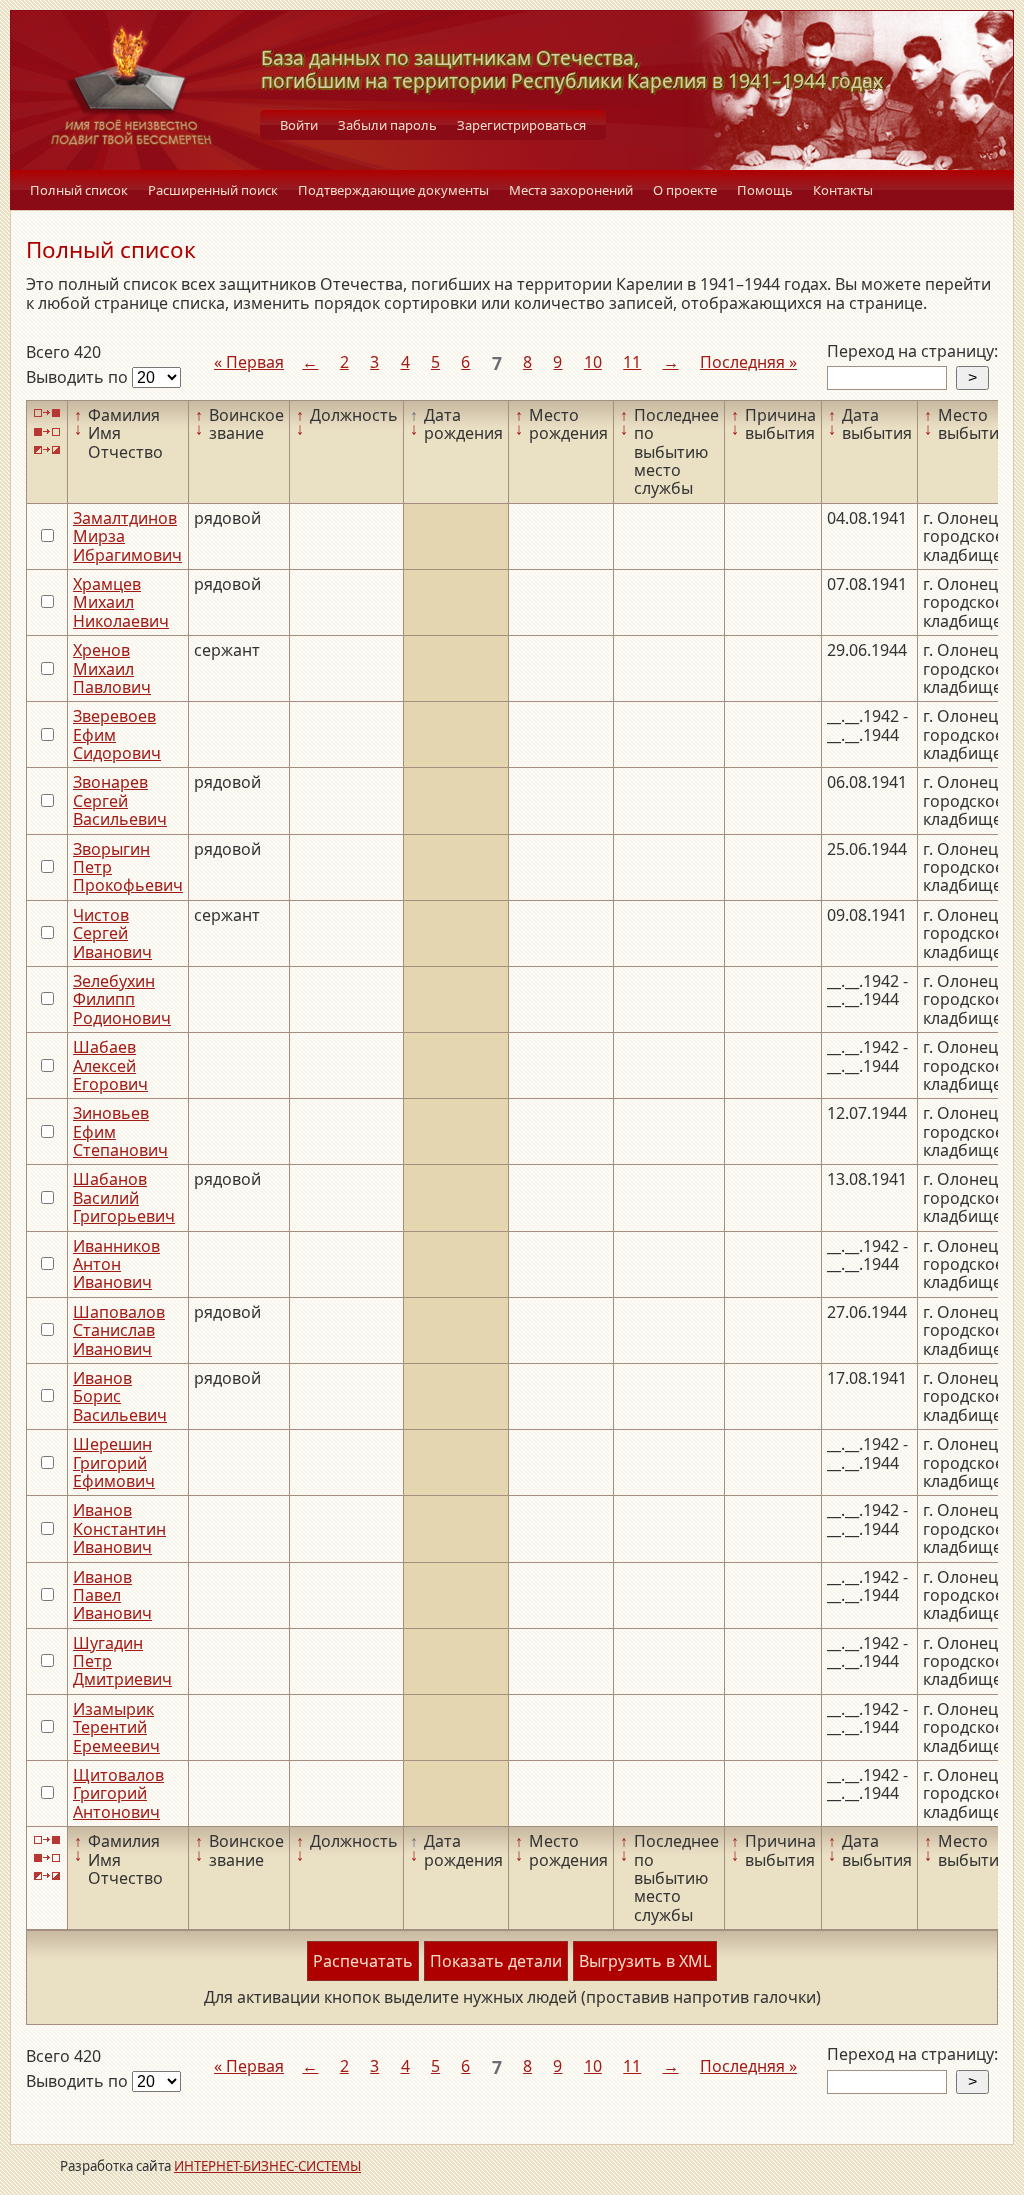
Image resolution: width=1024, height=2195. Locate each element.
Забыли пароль (387, 125)
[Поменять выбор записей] (47, 450)
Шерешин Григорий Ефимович (114, 1462)
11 (632, 362)
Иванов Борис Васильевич (120, 1396)
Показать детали (496, 1961)
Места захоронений (571, 190)
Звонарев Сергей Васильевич (120, 800)
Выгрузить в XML (645, 1961)
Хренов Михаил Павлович (112, 668)
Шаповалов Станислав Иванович (119, 1330)
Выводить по (79, 377)
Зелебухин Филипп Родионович (122, 999)
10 (593, 362)
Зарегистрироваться (521, 125)
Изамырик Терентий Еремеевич (116, 1727)
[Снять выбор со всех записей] (47, 431)
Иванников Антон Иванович (116, 1264)
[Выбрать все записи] (47, 413)
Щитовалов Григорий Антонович (118, 1793)
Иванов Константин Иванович (119, 1528)
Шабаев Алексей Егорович (110, 1065)
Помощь (765, 190)
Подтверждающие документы (393, 190)
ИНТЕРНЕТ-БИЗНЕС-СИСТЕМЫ (267, 2166)
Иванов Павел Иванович (112, 1595)
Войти (299, 125)
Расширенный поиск (213, 190)
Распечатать (363, 1961)
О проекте (685, 190)
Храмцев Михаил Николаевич (121, 602)
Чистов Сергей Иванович (112, 933)
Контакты (843, 190)
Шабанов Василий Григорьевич (124, 1197)
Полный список (79, 190)
